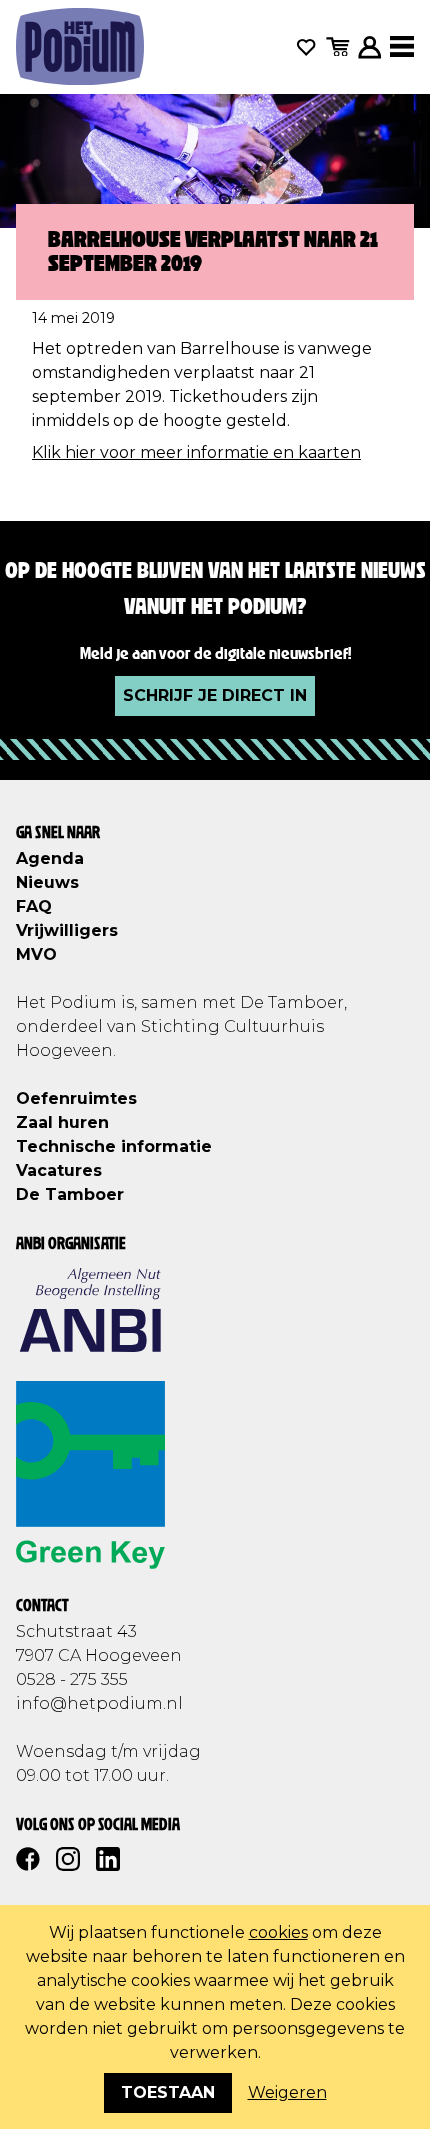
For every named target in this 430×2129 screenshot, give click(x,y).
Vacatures (59, 1170)
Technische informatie (114, 1146)
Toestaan (168, 2092)
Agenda (50, 858)
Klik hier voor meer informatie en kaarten (196, 452)
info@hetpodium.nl (99, 1703)
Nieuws (47, 882)
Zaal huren (62, 1122)
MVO (36, 954)
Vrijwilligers (67, 930)
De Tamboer (70, 1194)
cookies (278, 1932)
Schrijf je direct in (215, 695)
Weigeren (287, 2092)
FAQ (34, 906)
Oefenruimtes (76, 1098)
